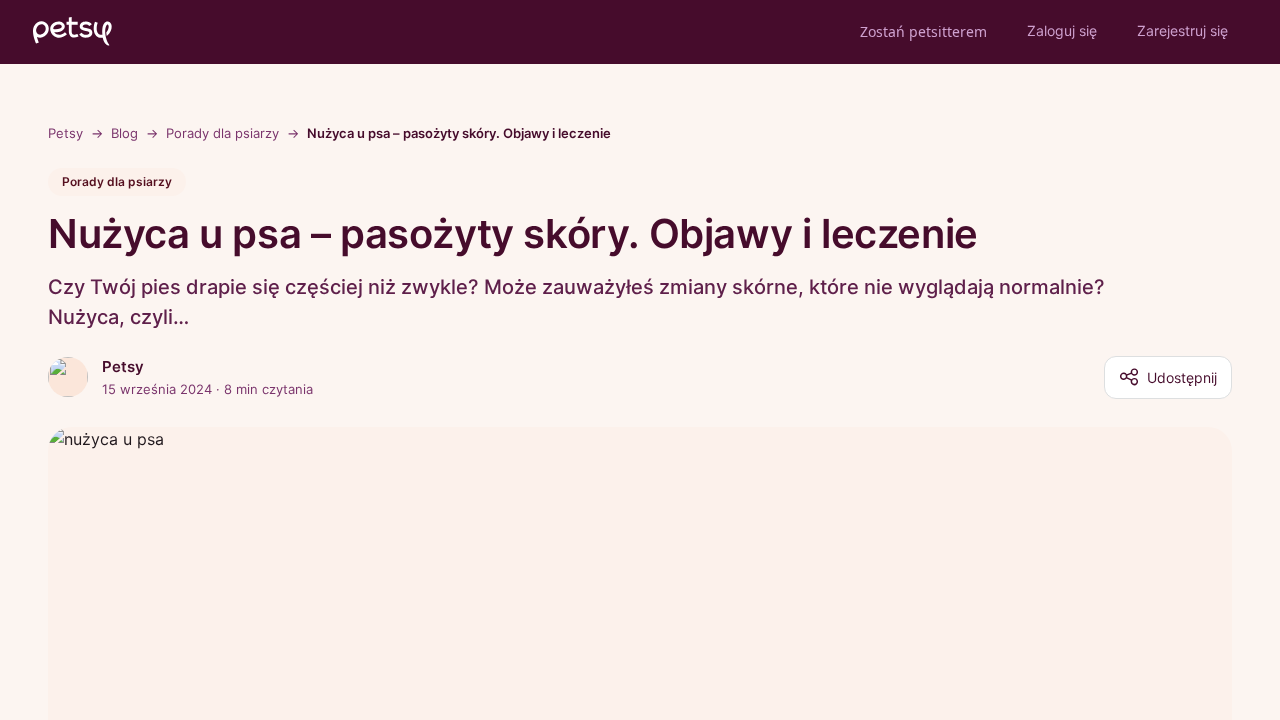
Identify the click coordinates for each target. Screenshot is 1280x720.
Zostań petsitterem (923, 31)
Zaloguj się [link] (1062, 30)
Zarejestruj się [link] (1182, 30)
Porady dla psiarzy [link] (222, 133)
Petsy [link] (65, 133)
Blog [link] (124, 133)
